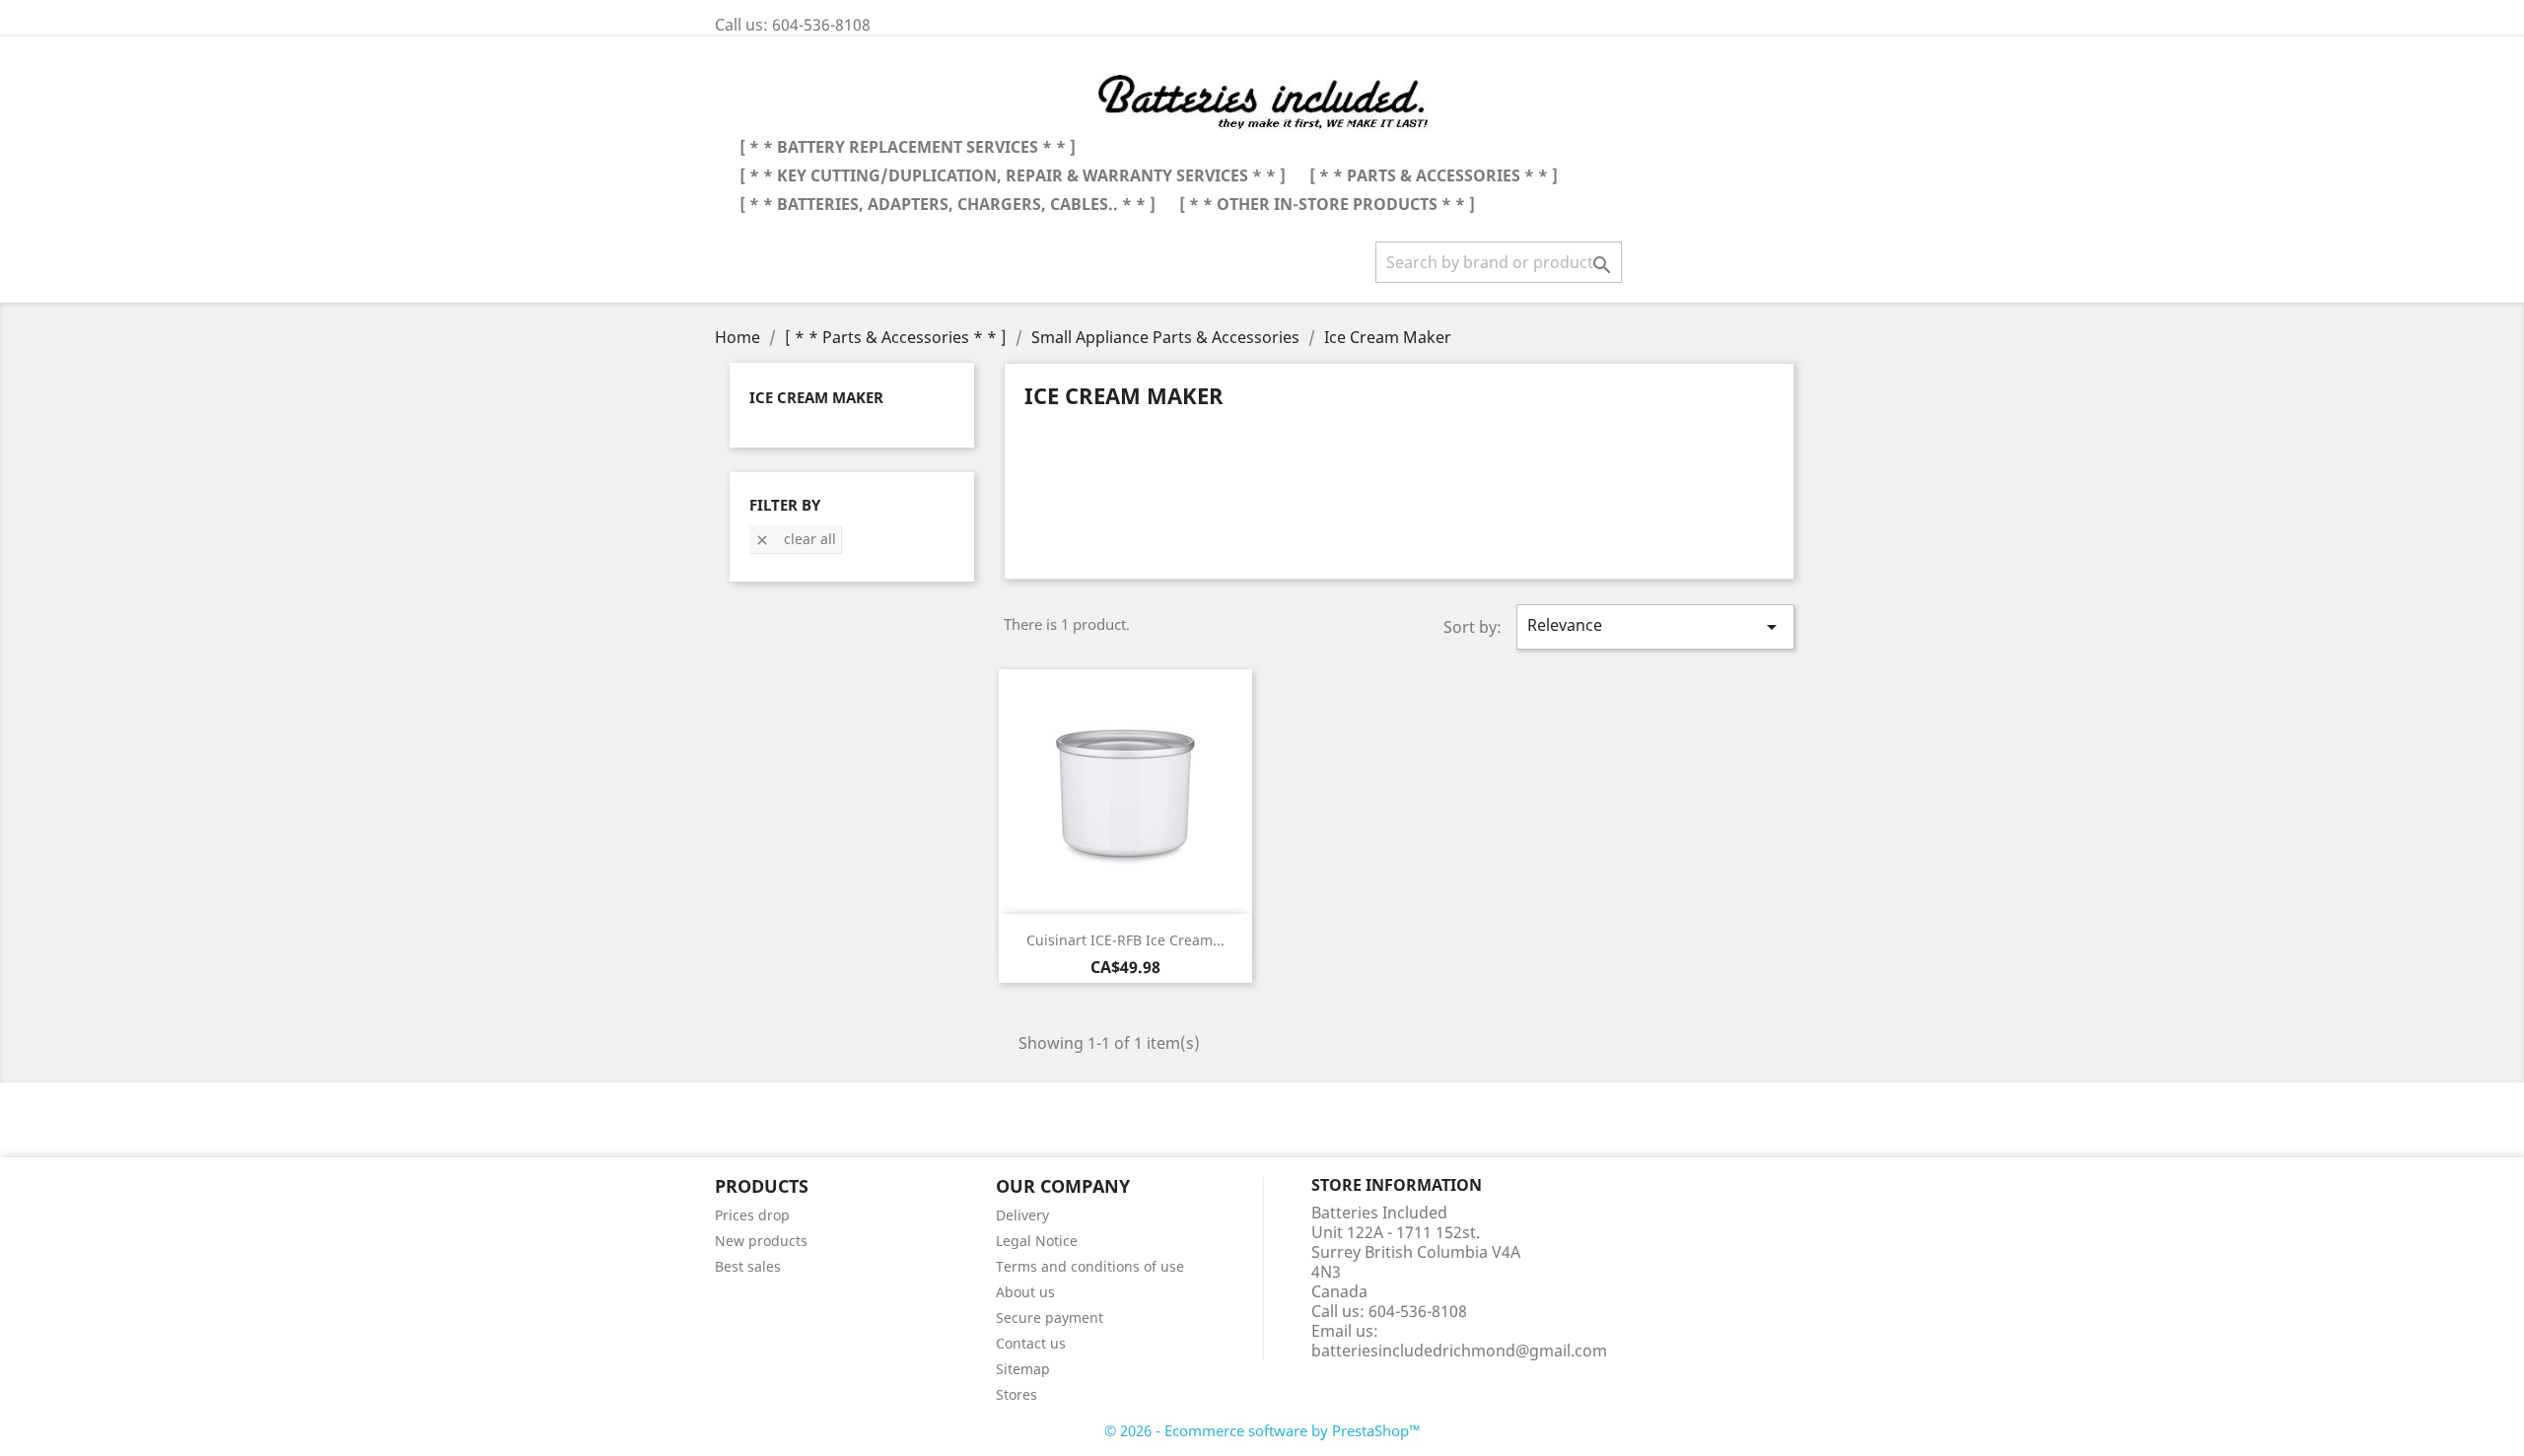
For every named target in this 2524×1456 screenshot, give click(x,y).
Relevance (1655, 626)
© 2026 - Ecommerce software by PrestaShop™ (1262, 1430)
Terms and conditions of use (1090, 1266)
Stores (1017, 1394)
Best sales (748, 1266)
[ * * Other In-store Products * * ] (1327, 204)
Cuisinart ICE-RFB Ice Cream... (1125, 940)
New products (761, 1241)
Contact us (1031, 1343)
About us (1025, 1292)
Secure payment (1050, 1317)
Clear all (795, 539)
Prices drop (752, 1215)
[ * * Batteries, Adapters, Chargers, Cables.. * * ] (947, 204)
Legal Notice (1037, 1241)
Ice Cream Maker (816, 397)
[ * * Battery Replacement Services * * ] (908, 147)
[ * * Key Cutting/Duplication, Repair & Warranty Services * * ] (1013, 175)
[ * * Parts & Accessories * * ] (1434, 175)
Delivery (1022, 1215)
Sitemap (1023, 1369)
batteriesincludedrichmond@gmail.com (1459, 1351)
